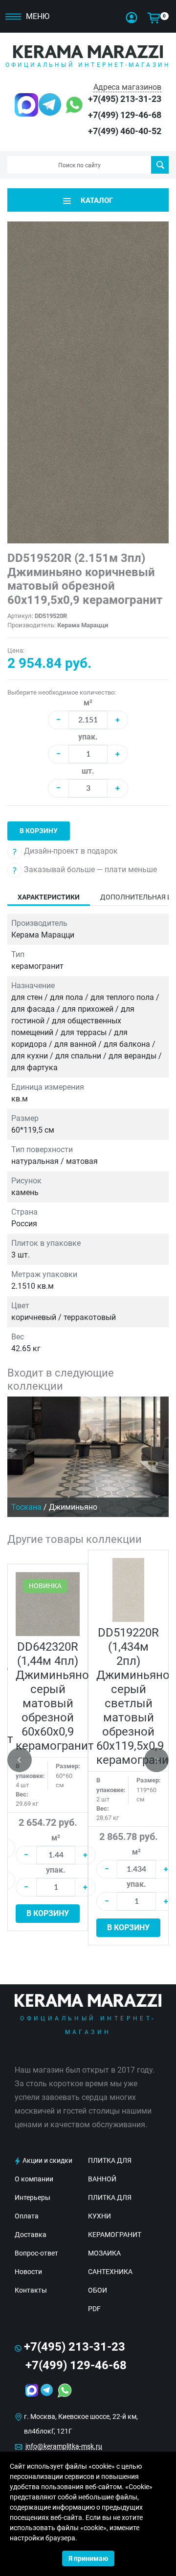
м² (88, 703)
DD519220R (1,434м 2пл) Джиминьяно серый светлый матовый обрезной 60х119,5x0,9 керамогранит (135, 1696)
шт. (88, 771)
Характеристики (49, 897)
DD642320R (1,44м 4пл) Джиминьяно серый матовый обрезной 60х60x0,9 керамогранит (55, 1696)
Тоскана (26, 1507)
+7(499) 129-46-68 (125, 115)
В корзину (39, 831)
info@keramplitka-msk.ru (64, 2446)
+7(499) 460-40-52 (125, 131)
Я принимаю (88, 2558)
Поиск (160, 165)
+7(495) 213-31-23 (125, 99)
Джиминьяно (73, 1507)
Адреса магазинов (127, 87)
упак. (88, 737)
